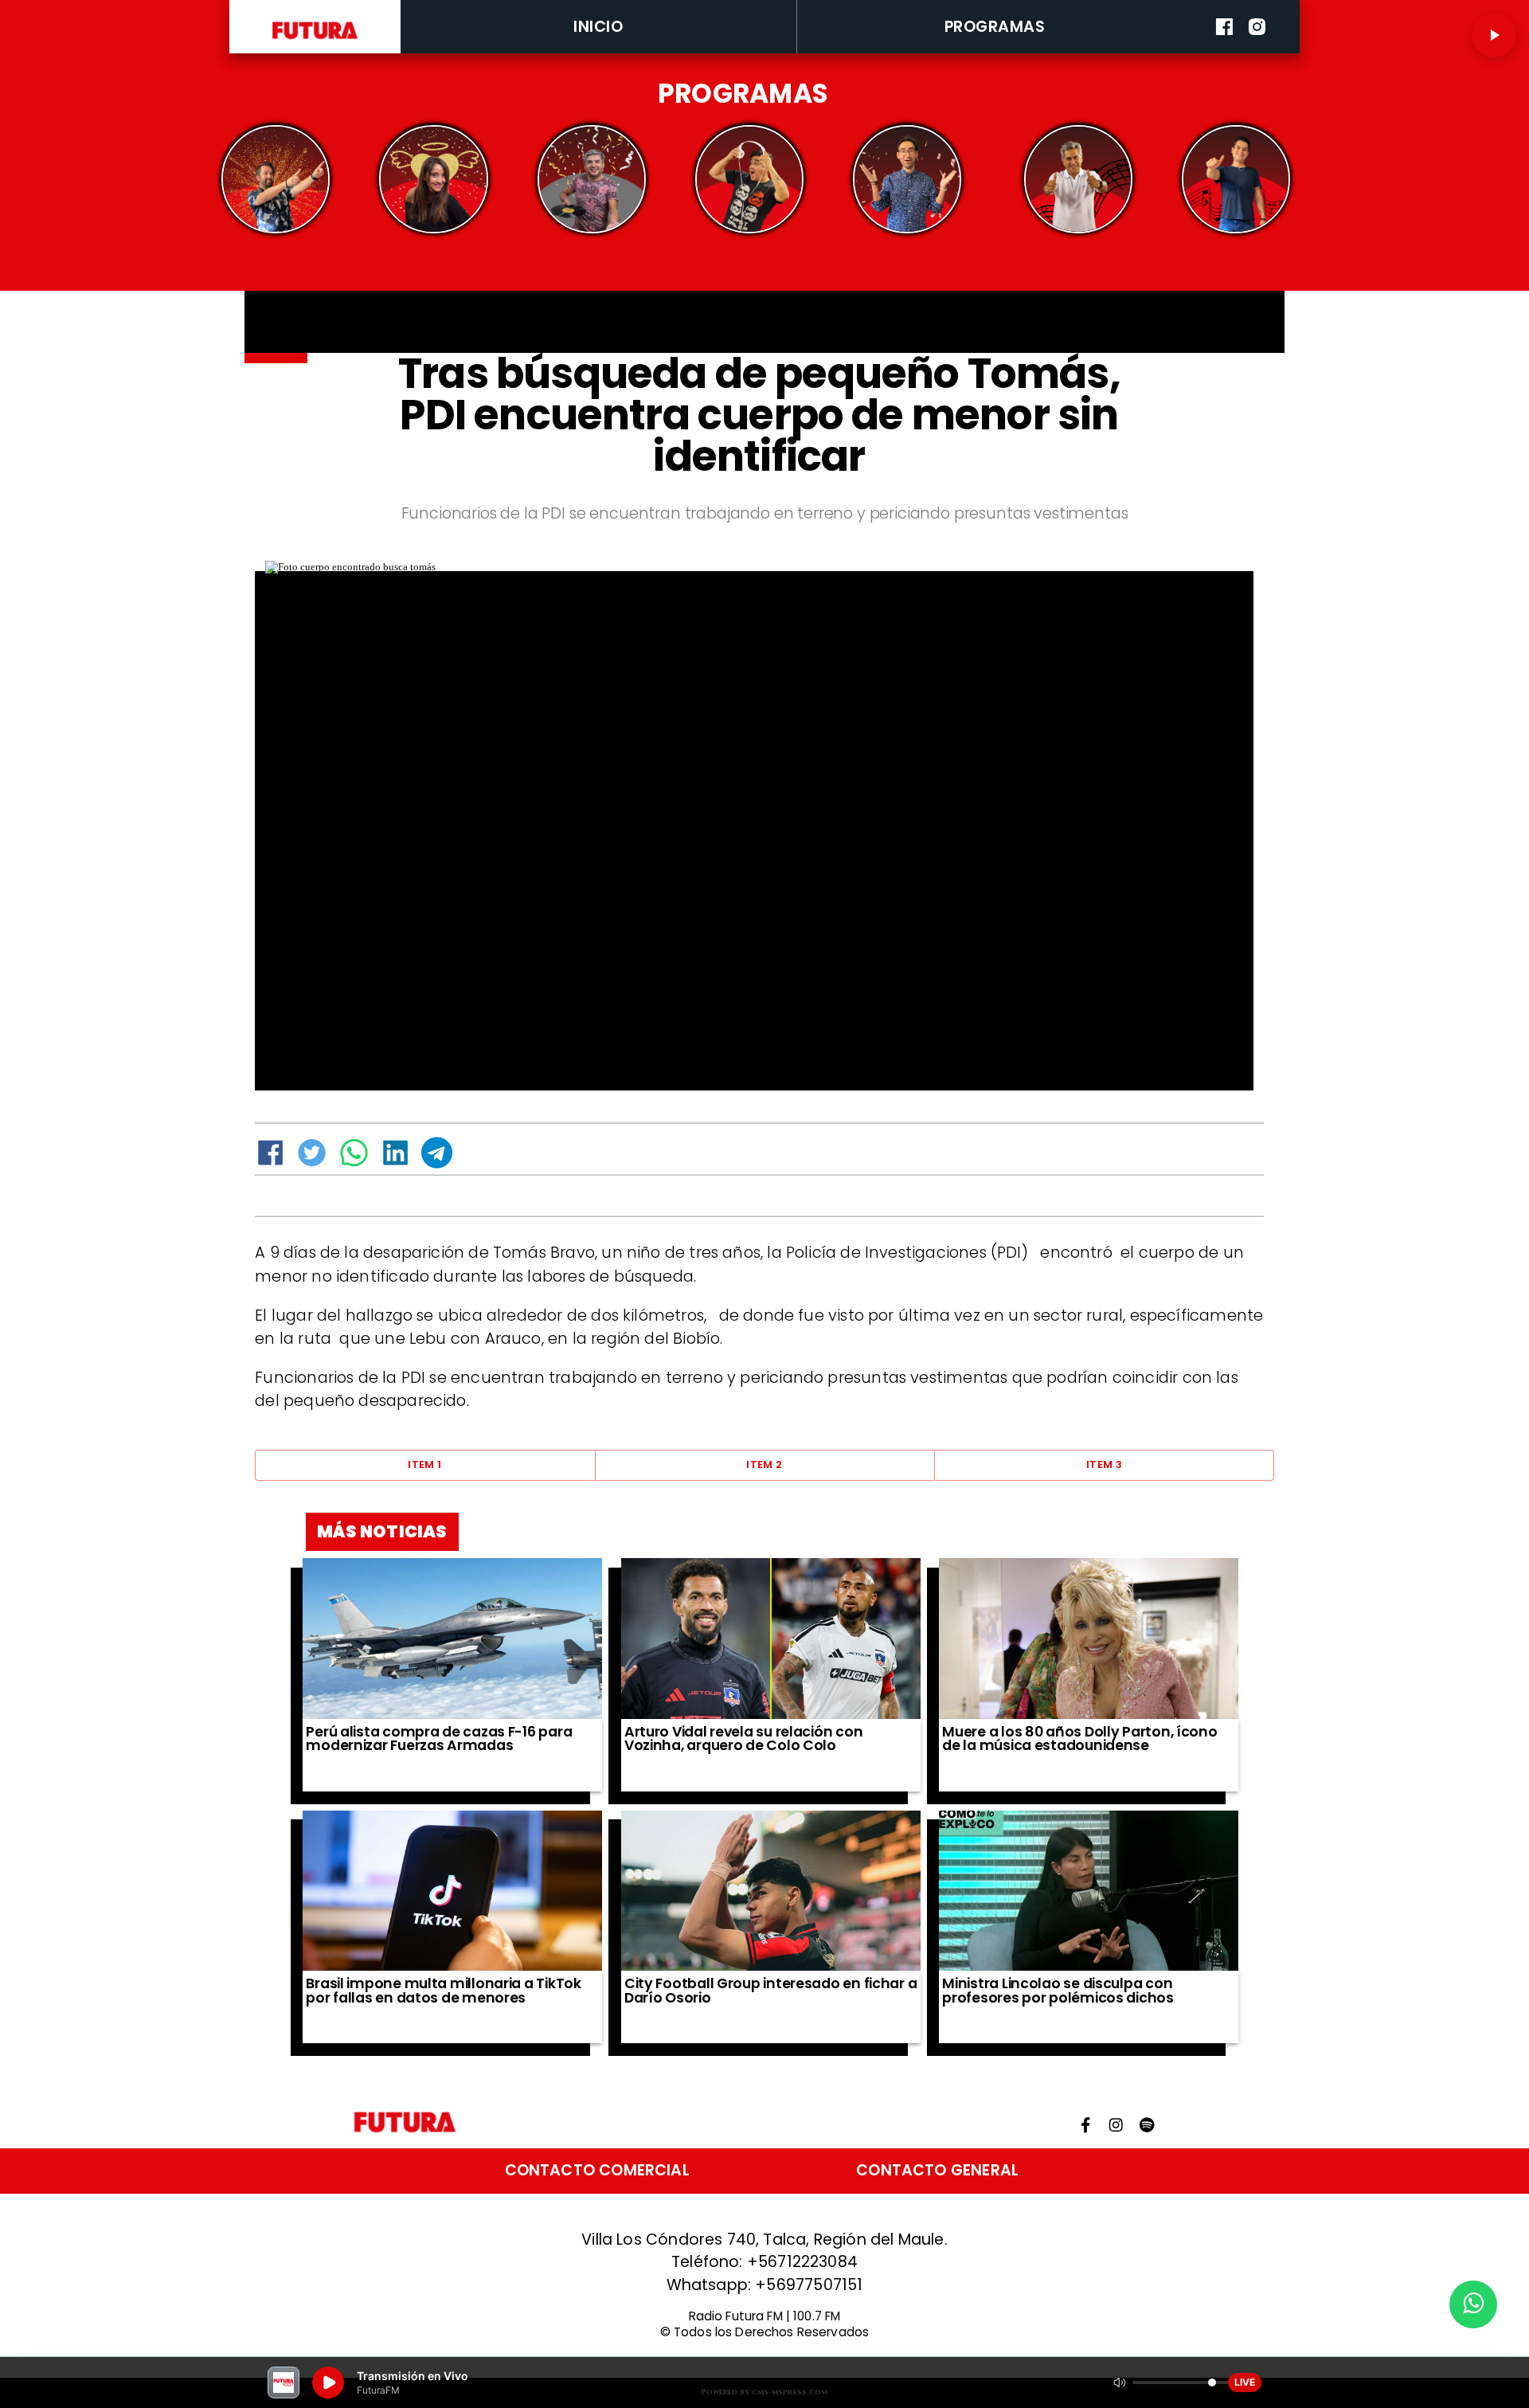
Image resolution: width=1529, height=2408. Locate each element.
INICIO (598, 27)
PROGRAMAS (995, 27)
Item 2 (764, 1464)
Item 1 (424, 1464)
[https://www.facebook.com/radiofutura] (1224, 50)
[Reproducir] (1494, 35)
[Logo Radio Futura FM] (315, 39)
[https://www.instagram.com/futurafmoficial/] (1257, 50)
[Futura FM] (276, 180)
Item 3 (1104, 1464)
